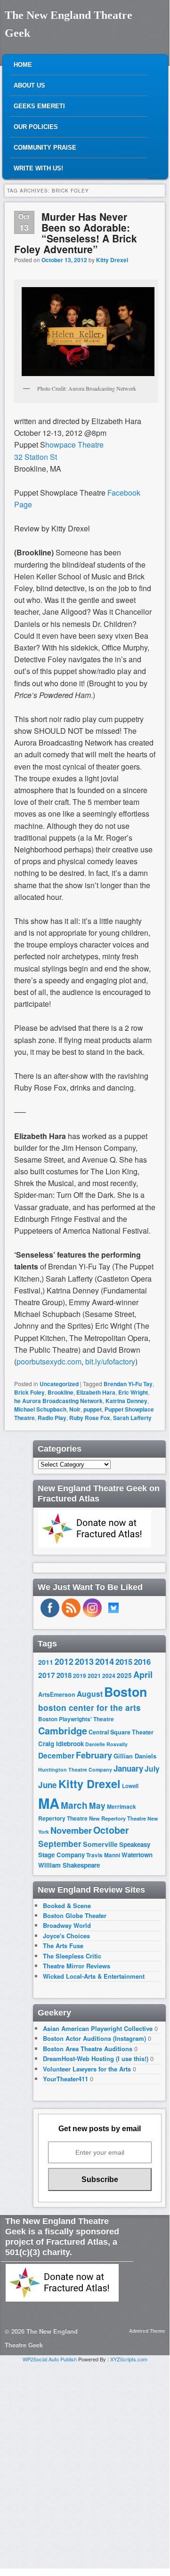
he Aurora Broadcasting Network (58, 1401)
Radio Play (52, 1418)
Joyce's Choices (66, 1936)
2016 (142, 1661)
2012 (64, 1661)
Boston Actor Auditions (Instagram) (94, 2038)
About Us (29, 85)
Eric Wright (133, 1392)
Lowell (130, 1786)
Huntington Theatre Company (75, 1769)
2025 (124, 1675)
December (56, 1755)
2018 (64, 1675)
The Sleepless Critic (72, 1956)
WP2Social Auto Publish (50, 2359)
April (143, 1675)
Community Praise (45, 148)
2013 (84, 1661)
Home (23, 65)
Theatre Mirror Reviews (77, 1966)
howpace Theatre (74, 445)
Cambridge (63, 1731)
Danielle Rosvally (106, 1744)
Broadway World (67, 1925)
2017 (47, 1675)
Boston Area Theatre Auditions (88, 2049)
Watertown (137, 1855)
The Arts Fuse (63, 1946)
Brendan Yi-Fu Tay (128, 1384)
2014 (105, 1661)
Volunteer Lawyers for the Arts (87, 2069)
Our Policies (36, 127)
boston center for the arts (89, 1708)
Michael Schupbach (40, 1409)
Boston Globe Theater (75, 1915)
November (71, 1830)
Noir (75, 1409)
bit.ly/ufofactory (110, 1361)
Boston (125, 1692)
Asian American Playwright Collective (98, 2028)
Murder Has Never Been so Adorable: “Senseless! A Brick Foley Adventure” (76, 233)
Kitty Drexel (112, 260)
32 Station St (36, 457)
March (74, 1805)
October (111, 1830)
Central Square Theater (121, 1732)
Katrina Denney (126, 1401)
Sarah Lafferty (132, 1418)
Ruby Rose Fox (90, 1418)
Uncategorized (59, 1384)
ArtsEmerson (57, 1694)
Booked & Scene (67, 1906)
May (97, 1805)
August (90, 1694)
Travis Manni (103, 1855)
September (60, 1844)
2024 (109, 1676)
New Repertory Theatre (117, 1818)
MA (49, 1803)
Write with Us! (38, 168)
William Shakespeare (69, 1865)
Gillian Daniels (135, 1756)
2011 (46, 1662)
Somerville (100, 1844)
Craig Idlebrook (61, 1744)
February (94, 1755)
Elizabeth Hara (96, 1392)
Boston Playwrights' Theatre (76, 1719)
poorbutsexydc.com (49, 1361)
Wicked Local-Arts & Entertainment (94, 1976)
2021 (94, 1676)
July (152, 1769)
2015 (124, 1661)
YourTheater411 (65, 2079)
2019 (80, 1676)
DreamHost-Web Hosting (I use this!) (96, 2058)
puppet (93, 1409)
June (48, 1785)
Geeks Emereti (39, 106)
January (128, 1768)
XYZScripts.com (129, 2359)
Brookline (61, 1392)
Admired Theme (147, 2331)
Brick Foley (29, 1392)
